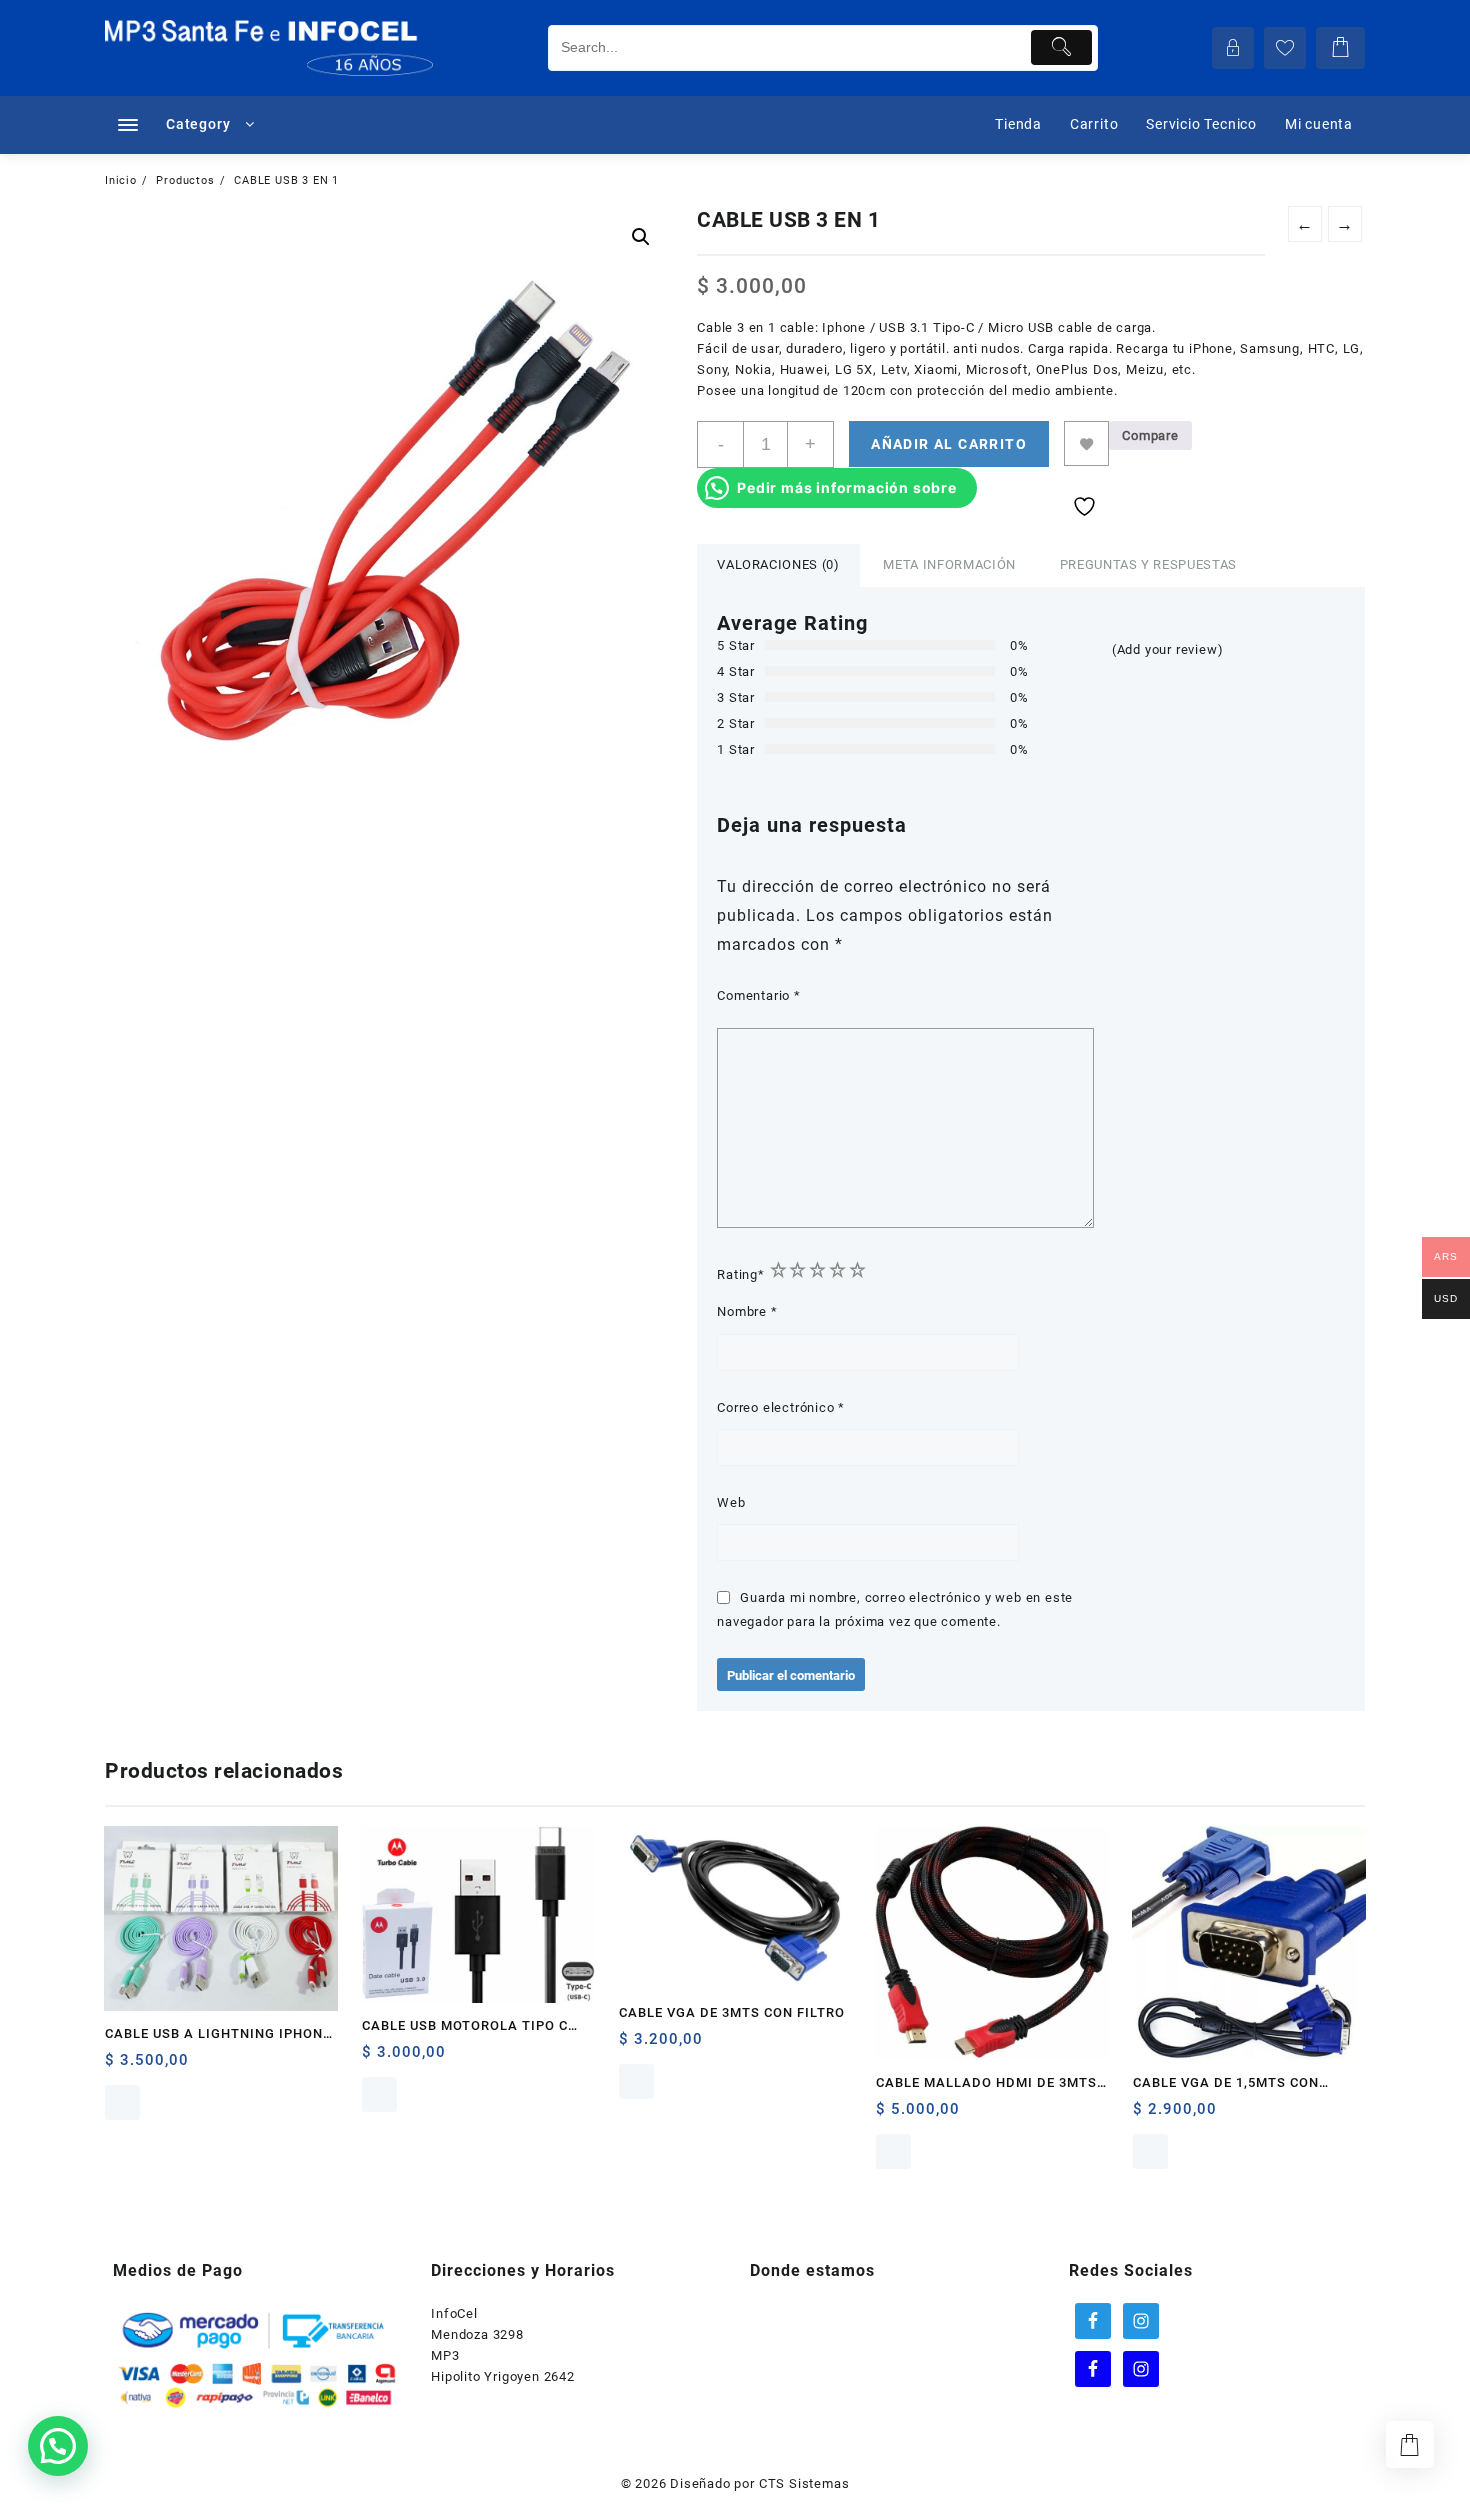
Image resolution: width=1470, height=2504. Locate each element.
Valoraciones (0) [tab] (778, 564)
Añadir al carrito (949, 444)
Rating (741, 1274)
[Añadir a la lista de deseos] (1086, 443)
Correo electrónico (781, 1407)
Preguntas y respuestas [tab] (1148, 564)
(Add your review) (1168, 649)
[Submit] (1061, 47)
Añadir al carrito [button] (122, 2067)
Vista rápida (122, 2102)
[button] (641, 237)
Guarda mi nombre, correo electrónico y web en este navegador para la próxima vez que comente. (895, 1609)
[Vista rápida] (161, 2067)
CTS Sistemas (804, 2483)
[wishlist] (200, 2067)
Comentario (759, 995)
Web (731, 1502)
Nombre (747, 1311)
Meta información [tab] (949, 564)
